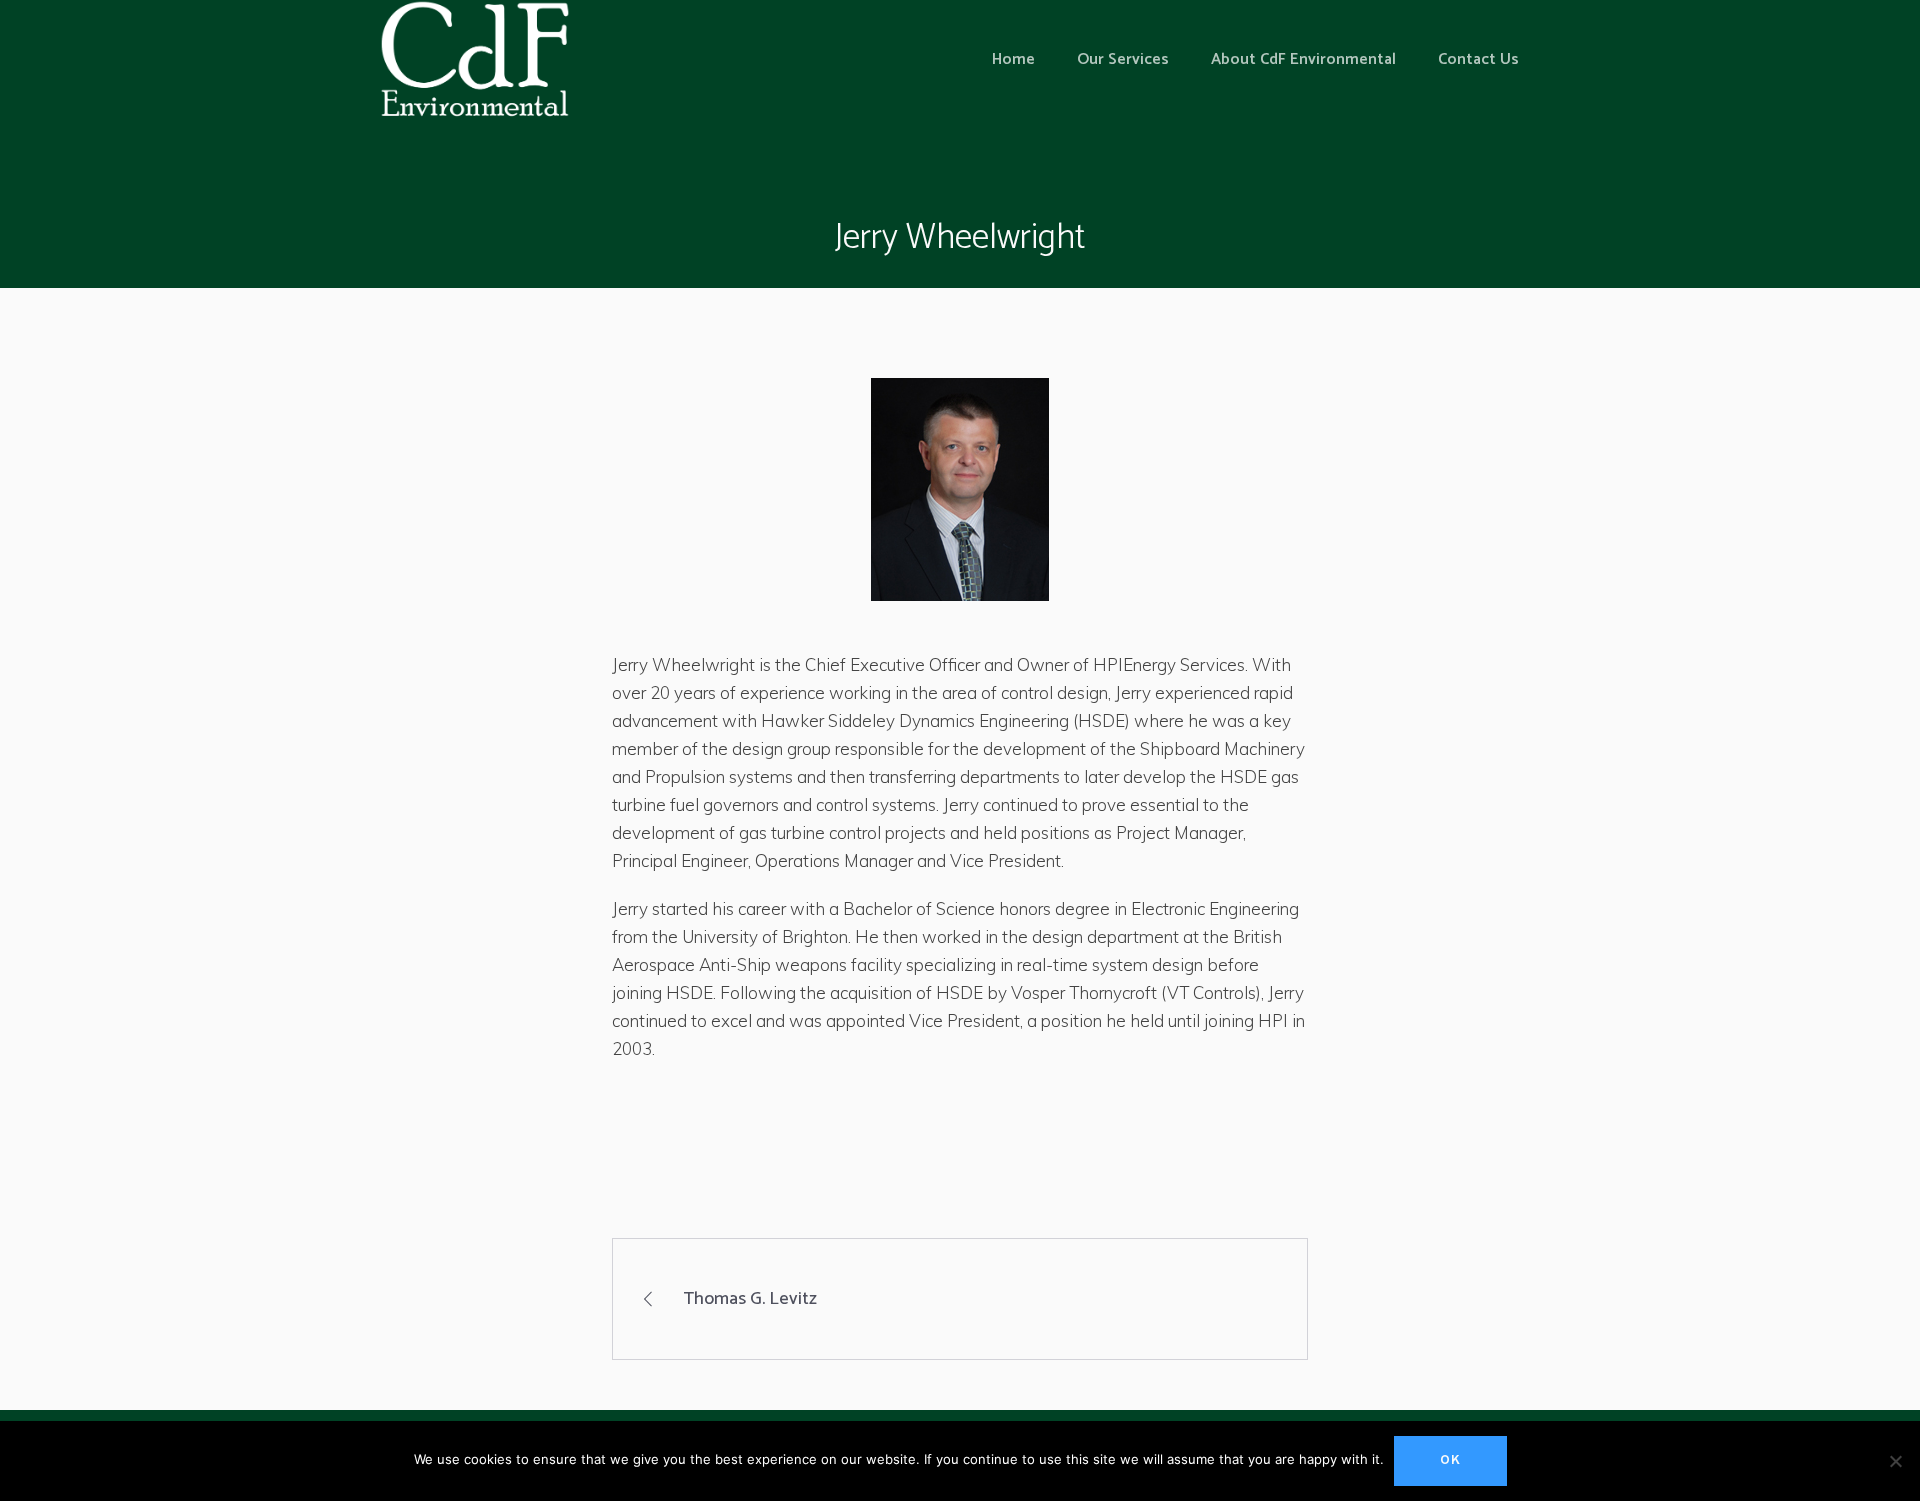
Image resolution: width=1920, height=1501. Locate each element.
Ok (1450, 1461)
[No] (1895, 1461)
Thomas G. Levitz (750, 1299)
